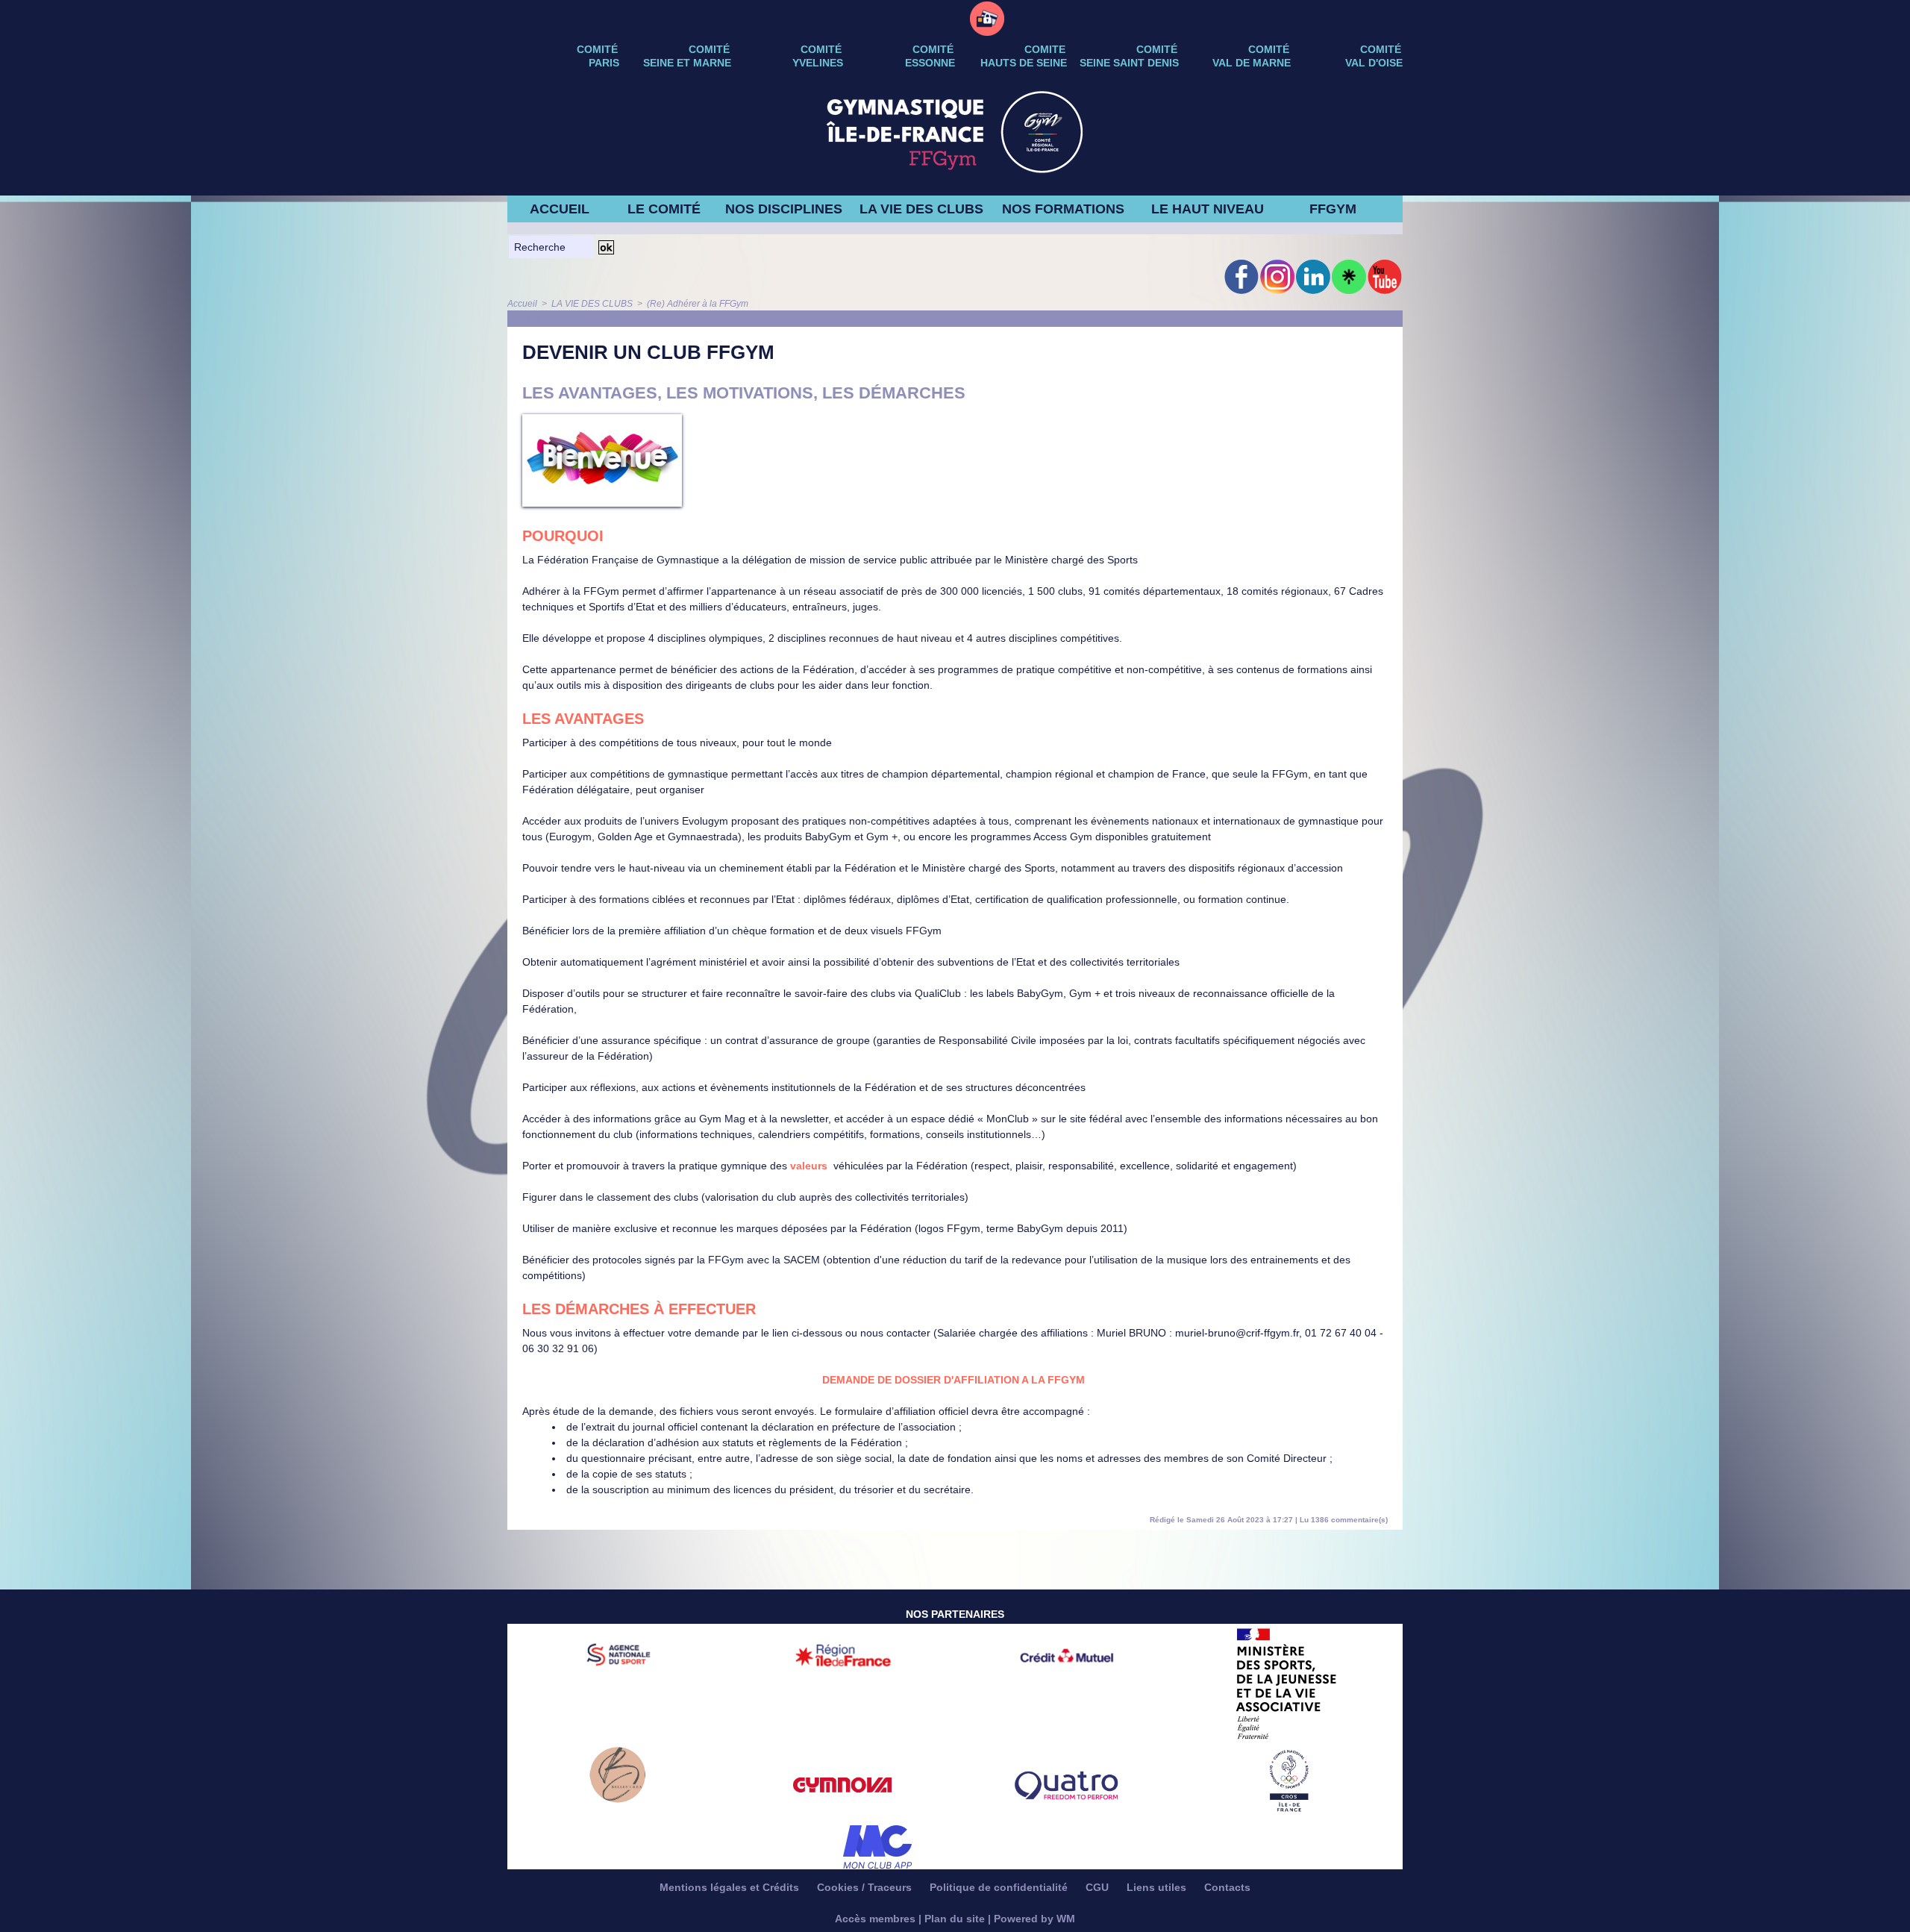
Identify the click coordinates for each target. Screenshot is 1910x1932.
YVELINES (818, 63)
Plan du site (955, 1919)
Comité (1381, 49)
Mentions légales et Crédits (731, 1887)
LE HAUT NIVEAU (1208, 209)
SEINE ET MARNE (687, 63)
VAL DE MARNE (1252, 63)
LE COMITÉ (664, 209)
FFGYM (1333, 209)
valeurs (809, 1166)
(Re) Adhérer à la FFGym (698, 304)
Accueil (522, 304)
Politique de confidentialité (1000, 1887)
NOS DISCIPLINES (784, 209)
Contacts (1227, 1887)
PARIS (604, 63)
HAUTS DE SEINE (1024, 63)
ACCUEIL (560, 209)
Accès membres (875, 1919)
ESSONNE (930, 63)
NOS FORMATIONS (1063, 209)
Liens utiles (1158, 1887)
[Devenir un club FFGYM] (602, 419)
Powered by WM (1034, 1919)
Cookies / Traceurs (866, 1887)
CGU (1099, 1887)
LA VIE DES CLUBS (921, 209)
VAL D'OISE (1374, 63)
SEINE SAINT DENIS (1129, 63)
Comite (1045, 49)
